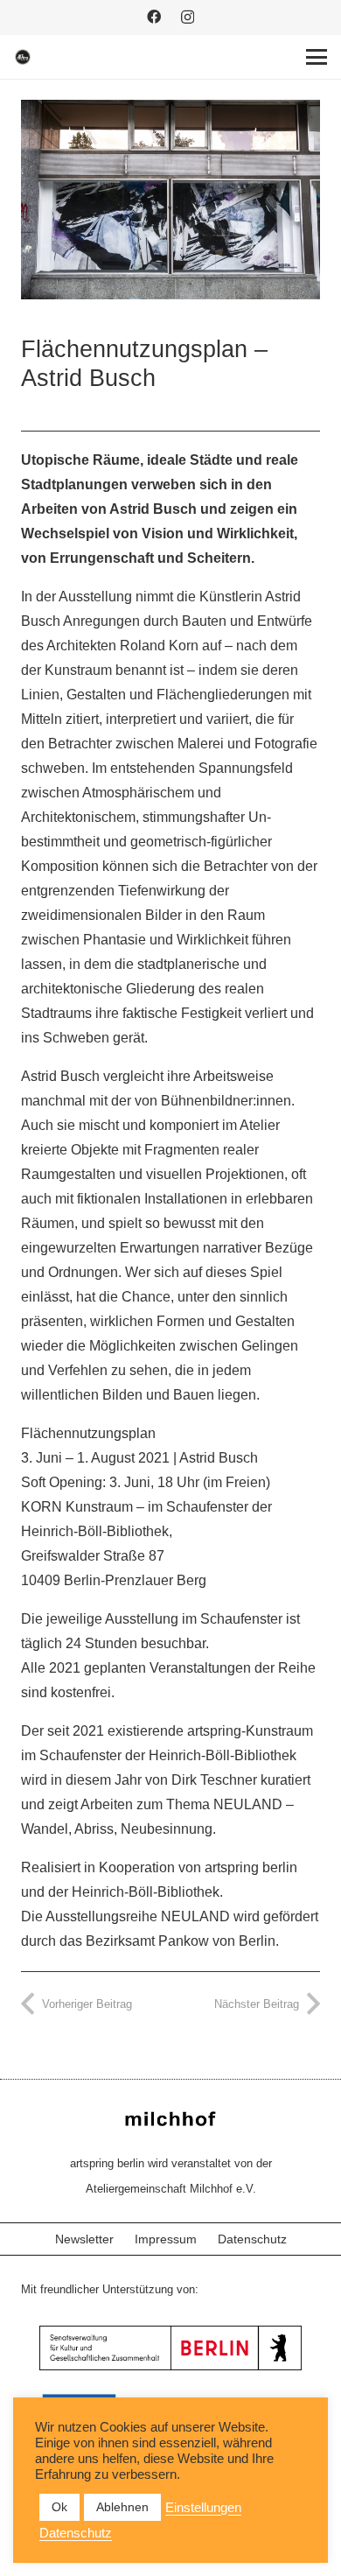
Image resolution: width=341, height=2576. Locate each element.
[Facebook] (154, 17)
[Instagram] (188, 18)
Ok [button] (59, 2507)
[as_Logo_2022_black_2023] (23, 57)
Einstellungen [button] (203, 2508)
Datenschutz (252, 2239)
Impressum (166, 2239)
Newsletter (84, 2239)
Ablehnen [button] (122, 2507)
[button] (317, 57)
